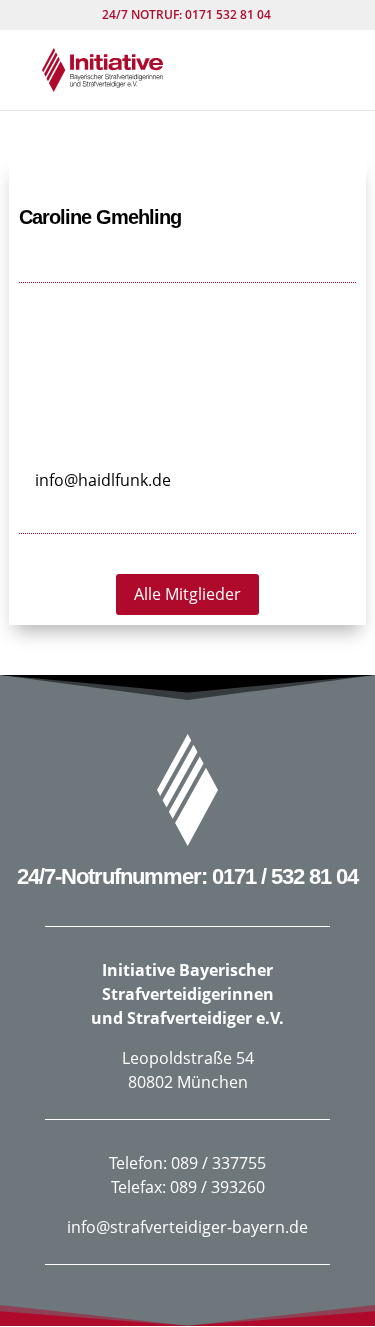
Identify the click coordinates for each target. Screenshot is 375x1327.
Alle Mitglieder (187, 594)
